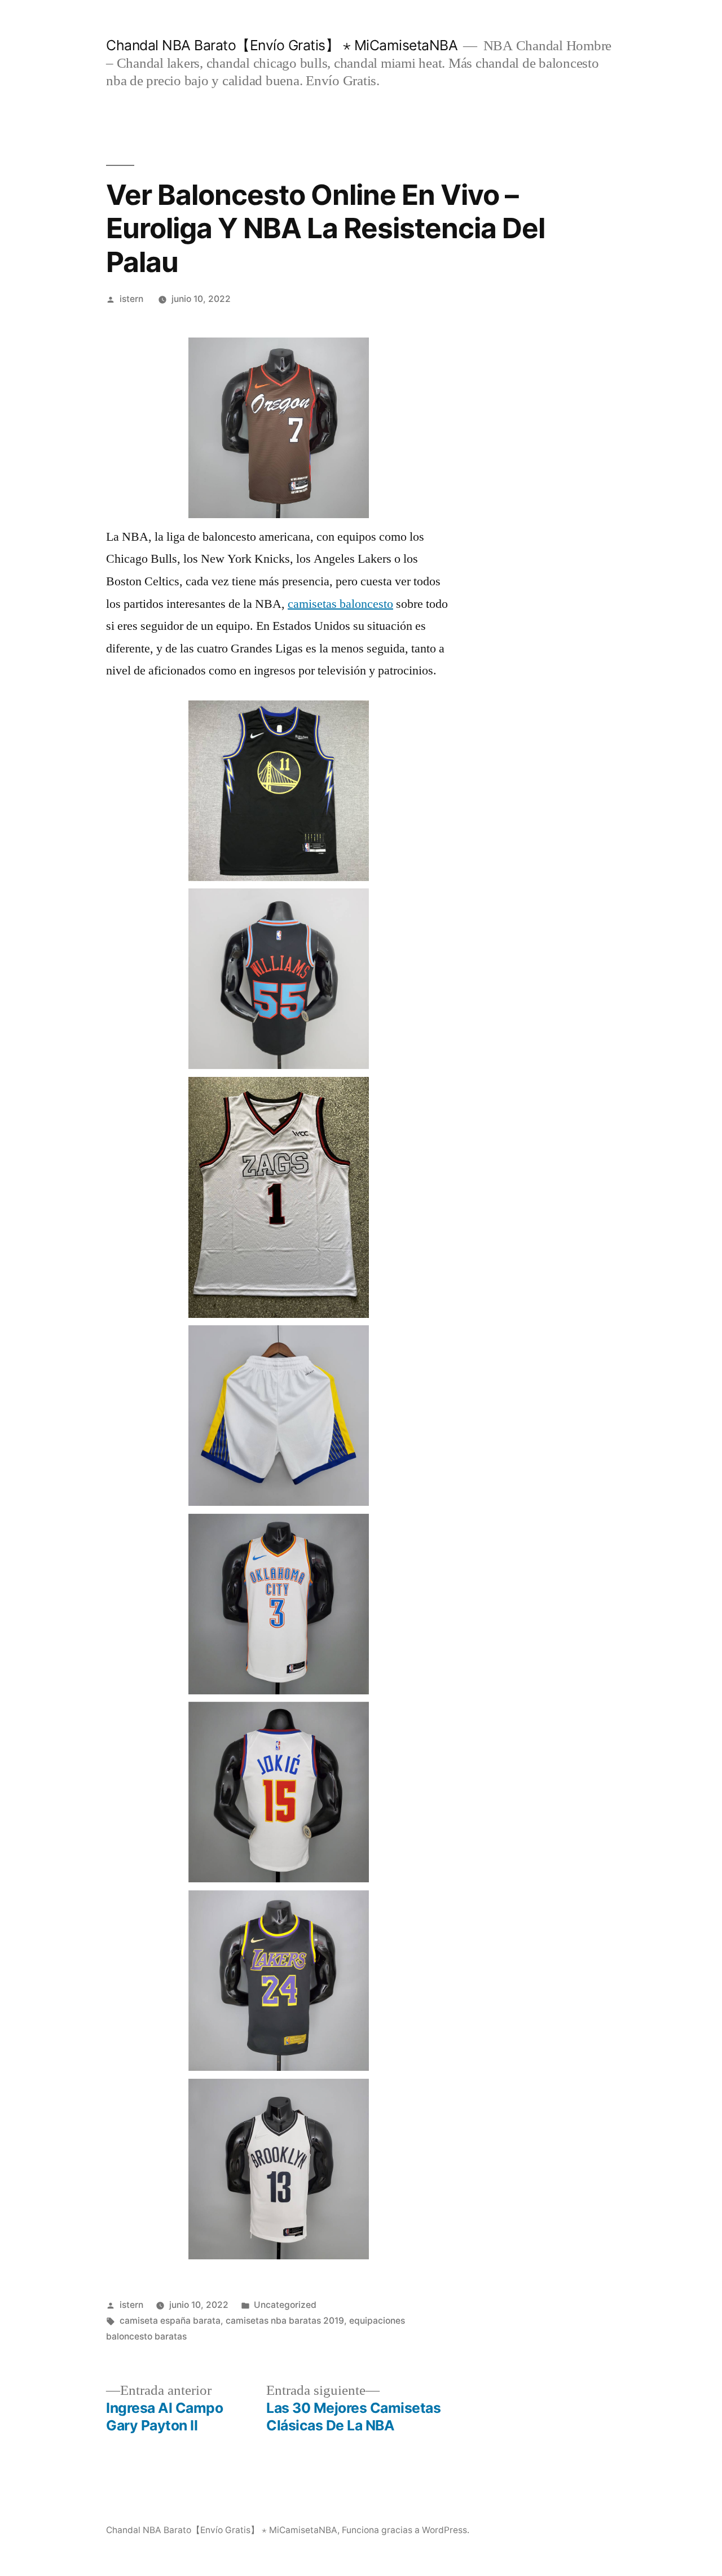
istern (131, 299)
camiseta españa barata (170, 2321)
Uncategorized (285, 2305)
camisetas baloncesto (340, 604)
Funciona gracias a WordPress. (406, 2530)
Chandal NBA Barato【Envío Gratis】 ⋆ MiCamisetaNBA (282, 45)
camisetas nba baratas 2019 (285, 2321)
